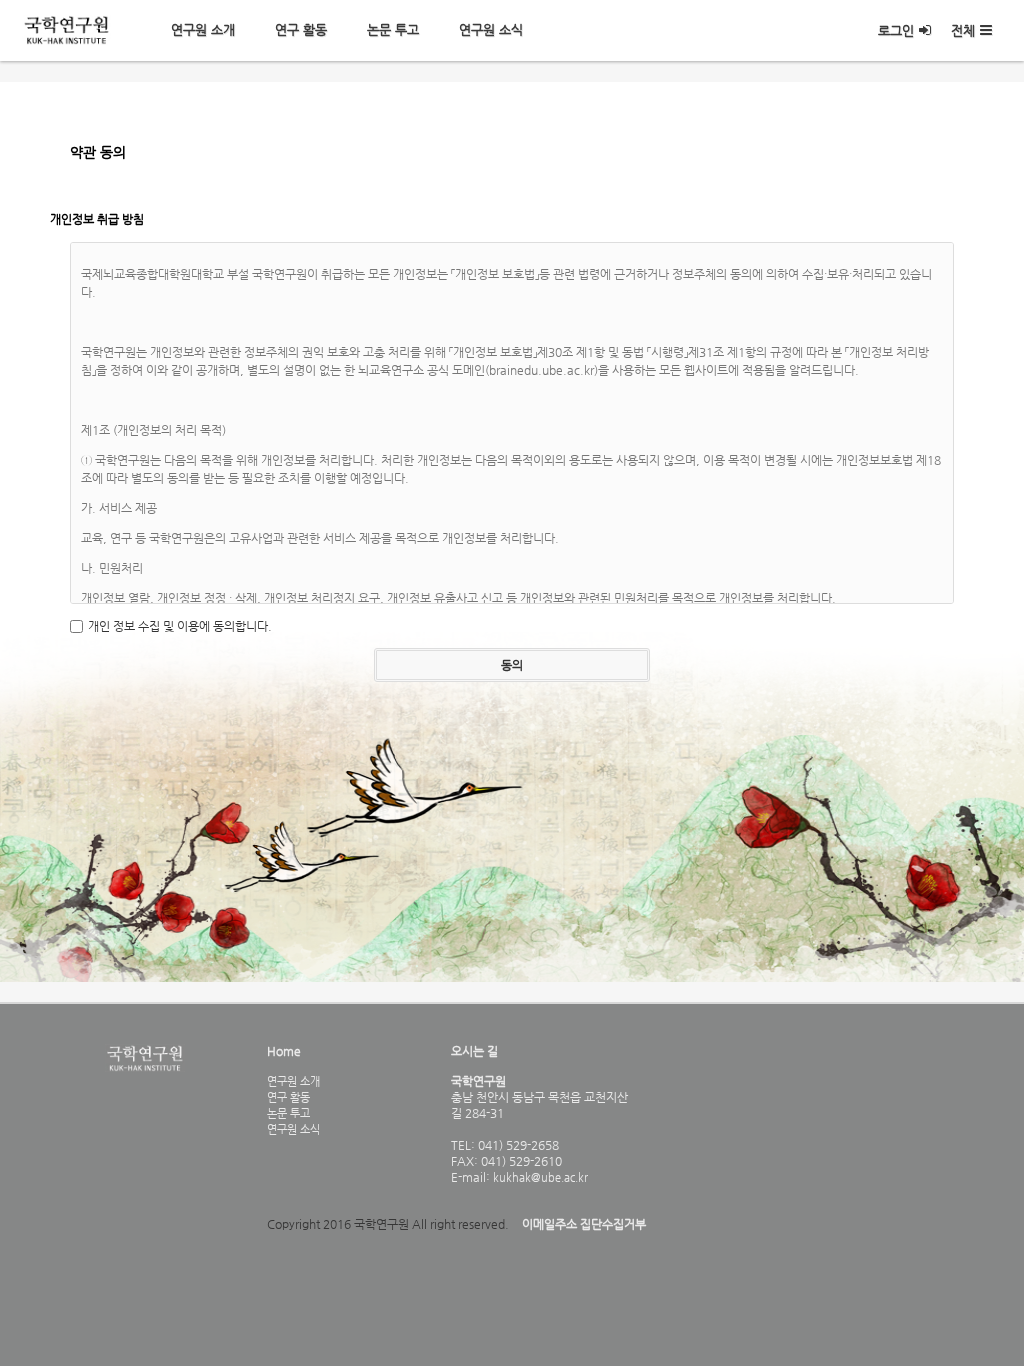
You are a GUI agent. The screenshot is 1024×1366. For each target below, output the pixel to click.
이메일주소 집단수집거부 (584, 1224)
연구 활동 (301, 29)
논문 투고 (393, 29)
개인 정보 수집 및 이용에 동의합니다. (180, 626)
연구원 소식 (491, 29)
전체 (963, 30)
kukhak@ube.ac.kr (539, 1177)
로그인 (896, 30)
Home (284, 1051)
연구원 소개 (203, 29)
